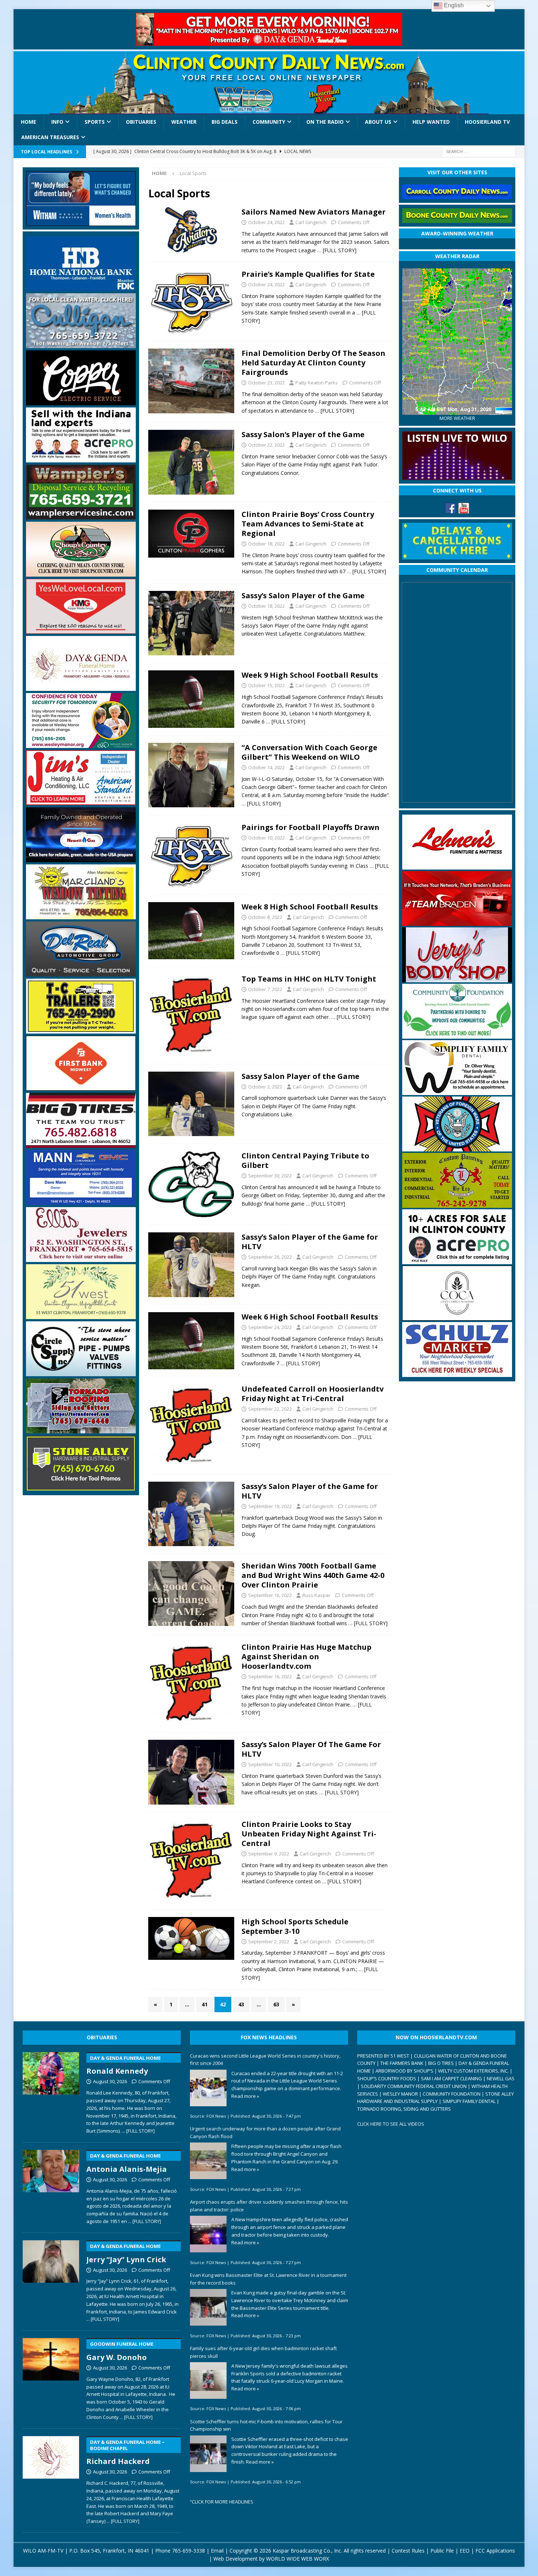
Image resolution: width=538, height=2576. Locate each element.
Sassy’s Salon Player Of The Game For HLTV (311, 1749)
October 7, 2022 (265, 989)
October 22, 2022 (266, 445)
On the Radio (325, 122)
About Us (378, 122)
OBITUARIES (102, 2037)
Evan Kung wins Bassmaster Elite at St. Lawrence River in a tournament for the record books (268, 2279)
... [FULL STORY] (138, 2131)
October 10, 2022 (266, 838)
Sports (95, 122)
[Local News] (191, 230)
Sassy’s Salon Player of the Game (303, 595)
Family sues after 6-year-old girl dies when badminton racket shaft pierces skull (263, 2352)
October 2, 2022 (265, 1087)
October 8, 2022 (265, 917)
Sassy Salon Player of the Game (300, 1076)
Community (269, 122)
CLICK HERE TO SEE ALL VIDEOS (391, 2124)
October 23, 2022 (266, 383)
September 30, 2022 (270, 1176)
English (453, 5)
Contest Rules (408, 2551)
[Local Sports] (191, 381)
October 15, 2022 (266, 685)
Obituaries (141, 122)
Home (29, 122)
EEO (465, 2551)
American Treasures (50, 137)
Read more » (245, 2096)
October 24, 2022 (266, 222)
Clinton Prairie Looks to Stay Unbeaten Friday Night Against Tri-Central (309, 1834)
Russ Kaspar (316, 1595)
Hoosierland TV (487, 122)
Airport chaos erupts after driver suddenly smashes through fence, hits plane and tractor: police (269, 2206)
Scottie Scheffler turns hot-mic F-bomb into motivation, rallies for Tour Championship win (266, 2425)
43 (241, 2004)
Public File (442, 2551)
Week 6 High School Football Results (310, 1317)
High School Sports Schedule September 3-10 (295, 1926)
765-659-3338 (188, 2551)
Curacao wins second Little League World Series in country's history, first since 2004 (265, 2060)
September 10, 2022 (270, 1764)
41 (205, 2004)
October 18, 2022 (266, 544)
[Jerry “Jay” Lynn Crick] (51, 2280)
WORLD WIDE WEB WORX (298, 2559)
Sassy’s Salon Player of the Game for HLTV (310, 1242)
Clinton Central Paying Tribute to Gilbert (305, 1160)
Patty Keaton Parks (317, 383)
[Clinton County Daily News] (269, 83)
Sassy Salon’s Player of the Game (303, 434)
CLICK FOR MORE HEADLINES (223, 2502)
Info (57, 122)
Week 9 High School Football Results (310, 675)
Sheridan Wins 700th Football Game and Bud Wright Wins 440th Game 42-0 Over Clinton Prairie (313, 1575)
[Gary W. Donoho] (51, 2378)
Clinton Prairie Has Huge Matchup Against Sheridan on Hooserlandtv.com (307, 1656)
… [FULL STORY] (337, 250)
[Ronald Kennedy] (51, 2092)
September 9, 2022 (269, 1854)
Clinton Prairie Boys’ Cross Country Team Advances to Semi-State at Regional (308, 524)
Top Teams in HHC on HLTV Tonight (309, 979)
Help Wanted (431, 122)
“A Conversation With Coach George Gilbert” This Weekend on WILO (309, 752)
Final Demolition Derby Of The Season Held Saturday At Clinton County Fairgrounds (313, 363)
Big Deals (225, 122)
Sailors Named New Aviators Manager (314, 212)
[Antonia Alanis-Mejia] (51, 2186)
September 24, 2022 (270, 1327)
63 (276, 2004)
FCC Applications (495, 2551)
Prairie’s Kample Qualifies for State (308, 274)
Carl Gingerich (311, 222)
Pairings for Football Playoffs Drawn (311, 827)
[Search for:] (479, 151)
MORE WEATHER (457, 418)
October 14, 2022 (266, 767)
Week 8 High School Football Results (310, 907)
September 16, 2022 (270, 1595)
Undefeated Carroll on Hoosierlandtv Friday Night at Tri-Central (313, 1394)
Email (217, 2551)
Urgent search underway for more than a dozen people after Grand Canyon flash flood (265, 2132)
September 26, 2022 (270, 1257)
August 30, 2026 (110, 2081)
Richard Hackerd (126, 2453)
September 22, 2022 (270, 1409)
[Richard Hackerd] (51, 2479)
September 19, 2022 (270, 1506)
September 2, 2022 (269, 1942)
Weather (184, 122)
